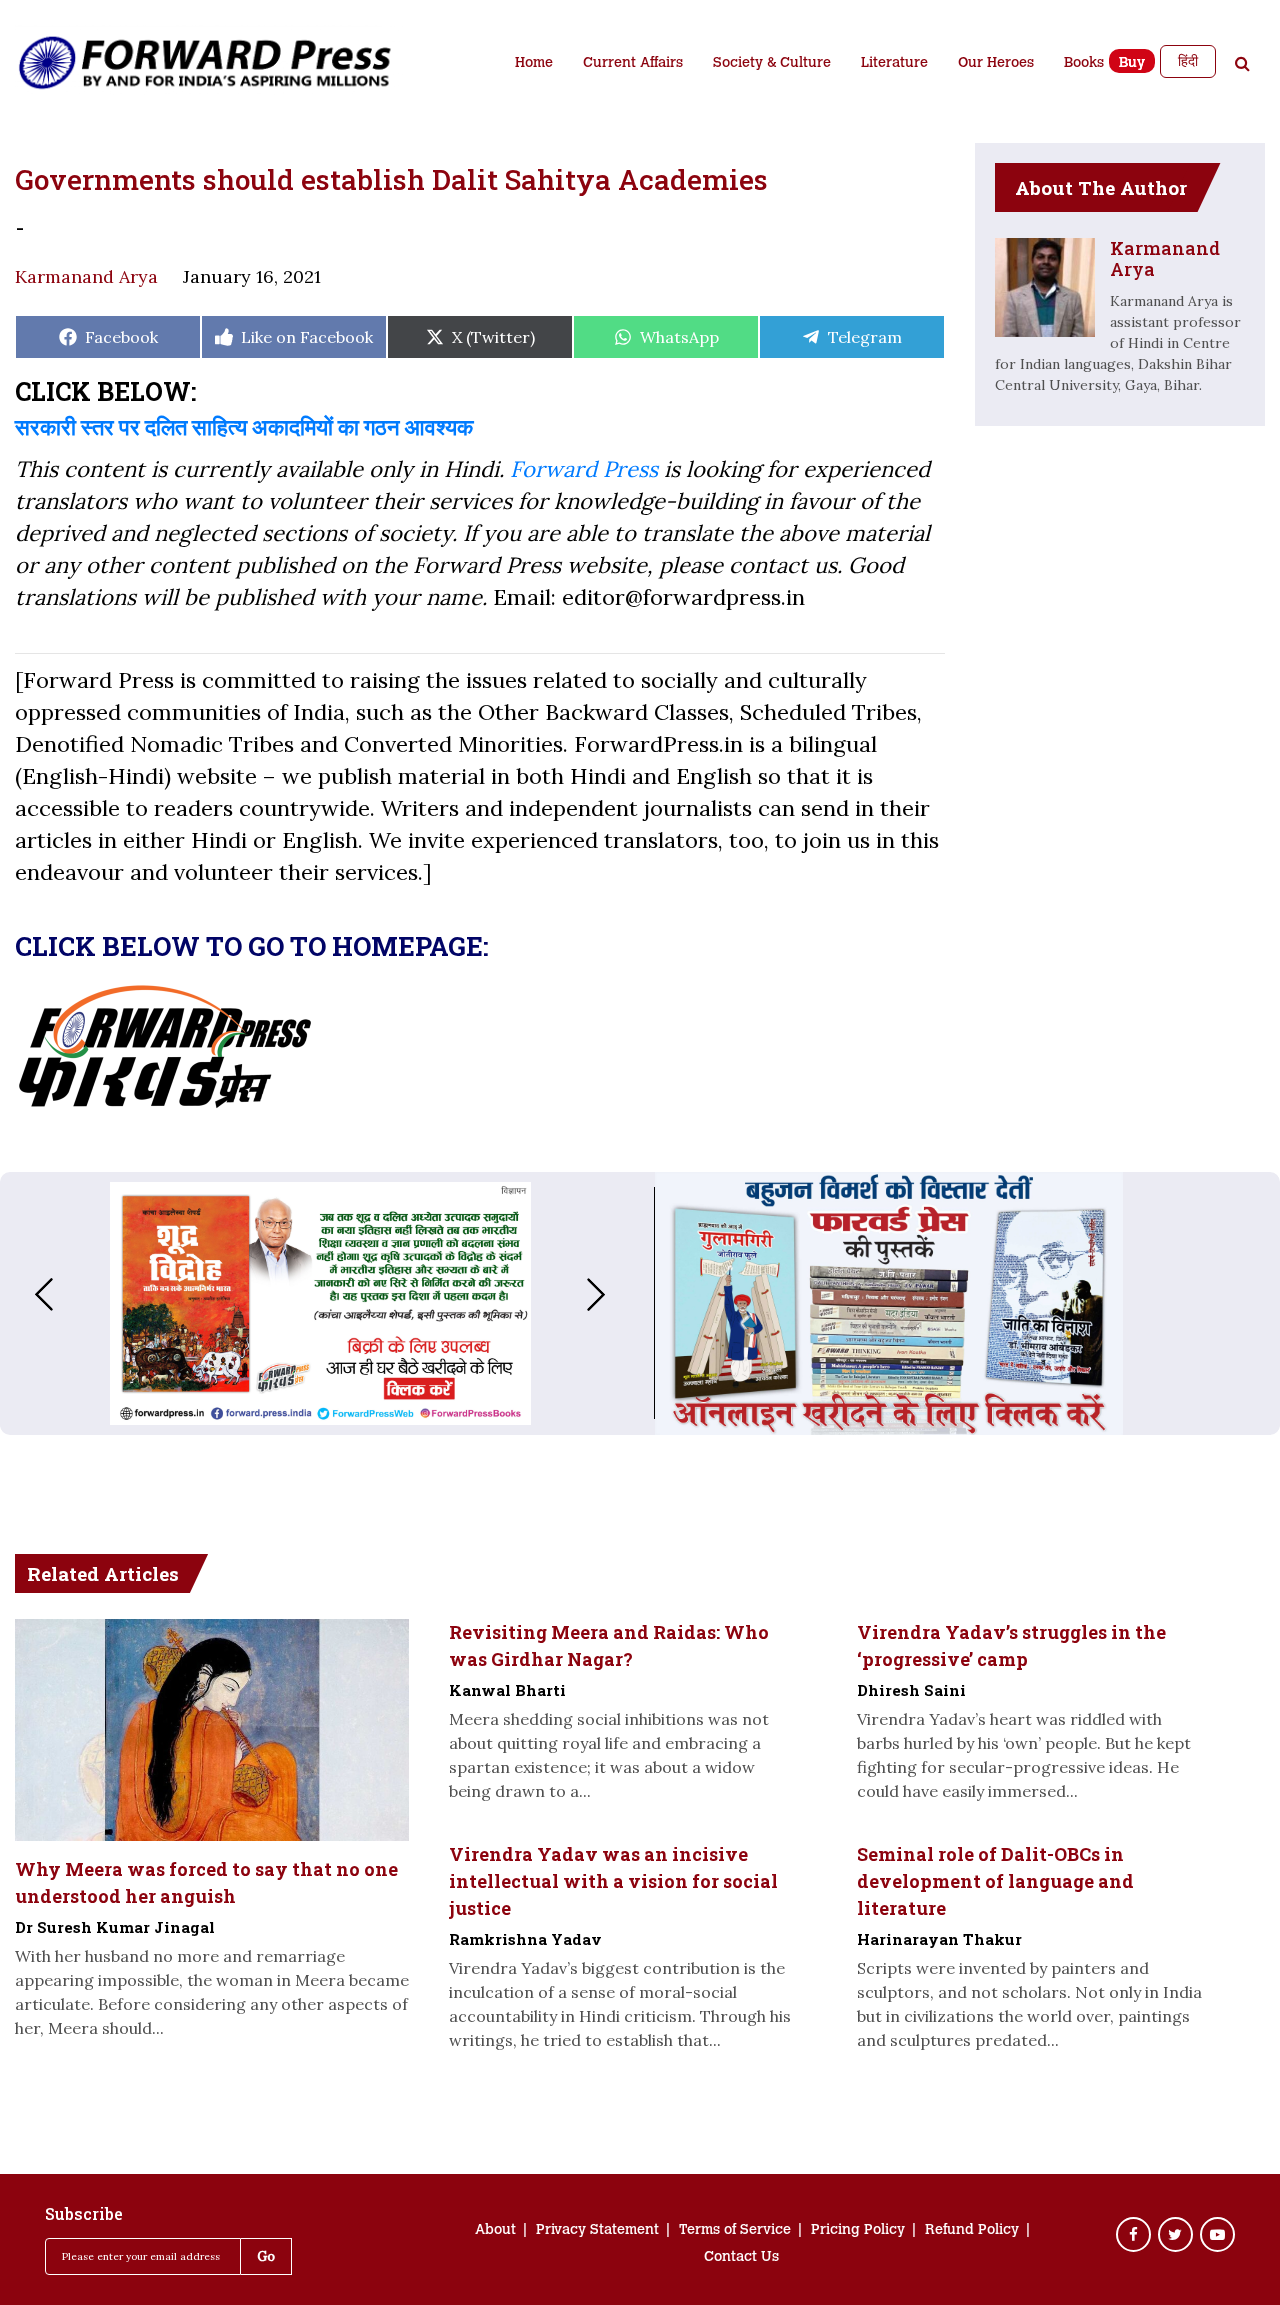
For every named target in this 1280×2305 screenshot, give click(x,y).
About (495, 2231)
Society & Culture (772, 64)
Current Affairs (633, 64)
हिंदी (1188, 61)
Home (534, 64)
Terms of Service (735, 2231)
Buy (1132, 64)
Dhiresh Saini (911, 1690)
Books (1084, 64)
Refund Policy (972, 2231)
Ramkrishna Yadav (525, 1939)
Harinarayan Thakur (939, 1939)
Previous (24, 1294)
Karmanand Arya (86, 276)
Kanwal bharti (507, 1690)
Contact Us (741, 2258)
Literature (894, 64)
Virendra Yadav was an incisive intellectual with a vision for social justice (613, 1881)
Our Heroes (996, 64)
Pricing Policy (858, 2231)
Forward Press (584, 469)
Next (616, 1294)
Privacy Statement (597, 2231)
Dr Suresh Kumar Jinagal (115, 1927)
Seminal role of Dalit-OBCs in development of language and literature (995, 1881)
